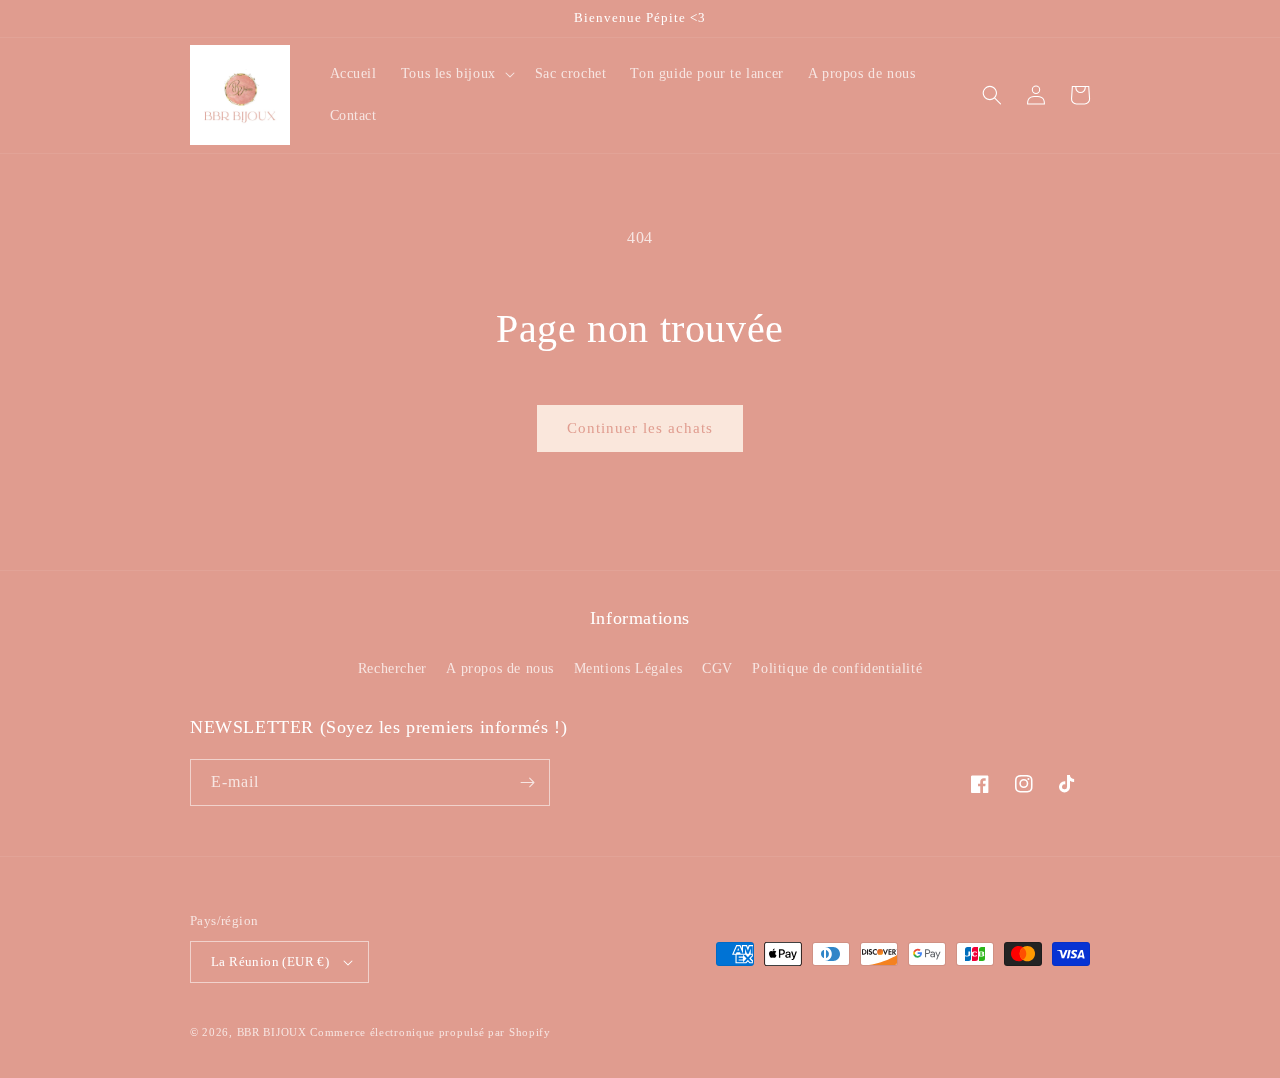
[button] (456, 74)
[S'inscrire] (527, 782)
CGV (717, 668)
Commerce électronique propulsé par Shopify (430, 1032)
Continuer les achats (640, 428)
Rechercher (392, 668)
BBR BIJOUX (272, 1032)
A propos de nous (500, 668)
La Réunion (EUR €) (270, 961)
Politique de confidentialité (837, 668)
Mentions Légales (628, 668)
